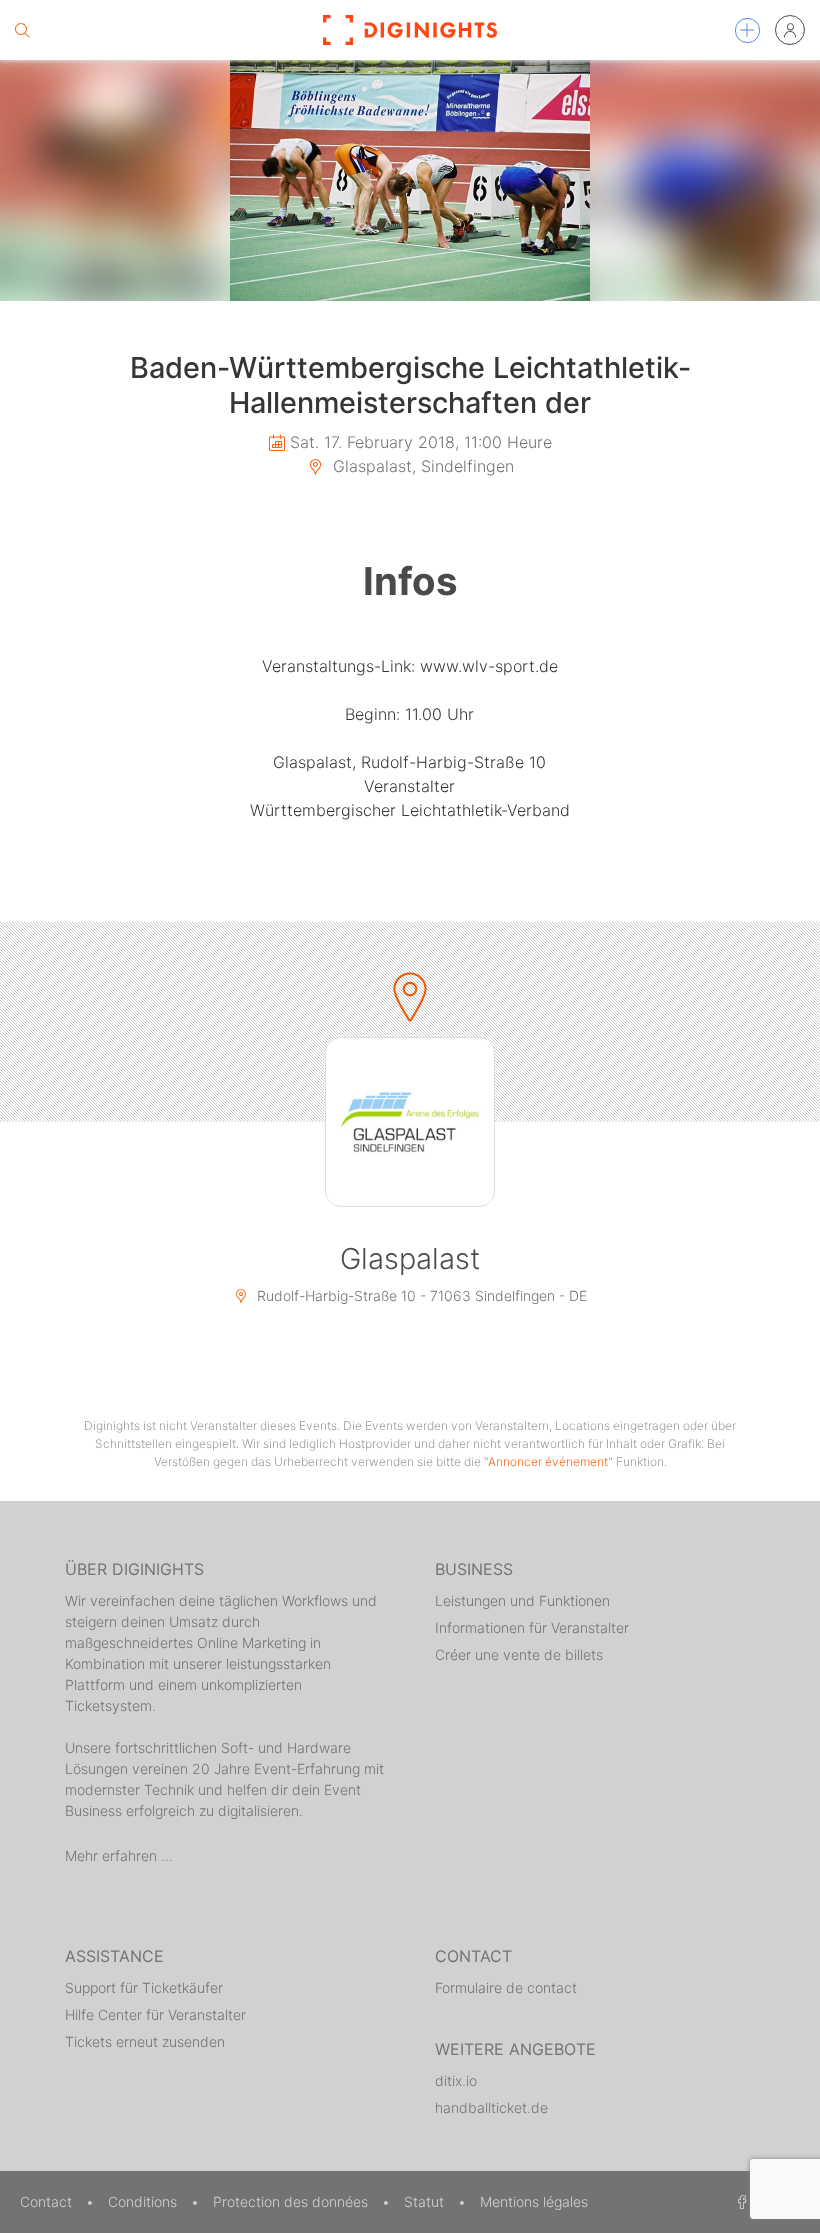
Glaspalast (410, 1258)
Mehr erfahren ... (119, 1855)
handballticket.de (491, 2107)
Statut (426, 2201)
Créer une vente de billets (519, 1654)
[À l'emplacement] (410, 1122)
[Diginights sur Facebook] (739, 2201)
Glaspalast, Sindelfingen (421, 466)
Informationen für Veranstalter (532, 1627)
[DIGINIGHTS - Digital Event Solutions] (410, 30)
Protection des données (292, 2201)
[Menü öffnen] (747, 30)
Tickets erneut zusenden (145, 2041)
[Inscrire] (790, 30)
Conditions (144, 2201)
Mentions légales (534, 2201)
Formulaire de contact (506, 1987)
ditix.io (456, 2080)
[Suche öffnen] (22, 30)
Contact (48, 2201)
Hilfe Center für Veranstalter (155, 2014)
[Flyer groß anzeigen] (410, 180)
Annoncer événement (548, 1461)
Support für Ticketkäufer (144, 1987)
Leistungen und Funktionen (522, 1600)
